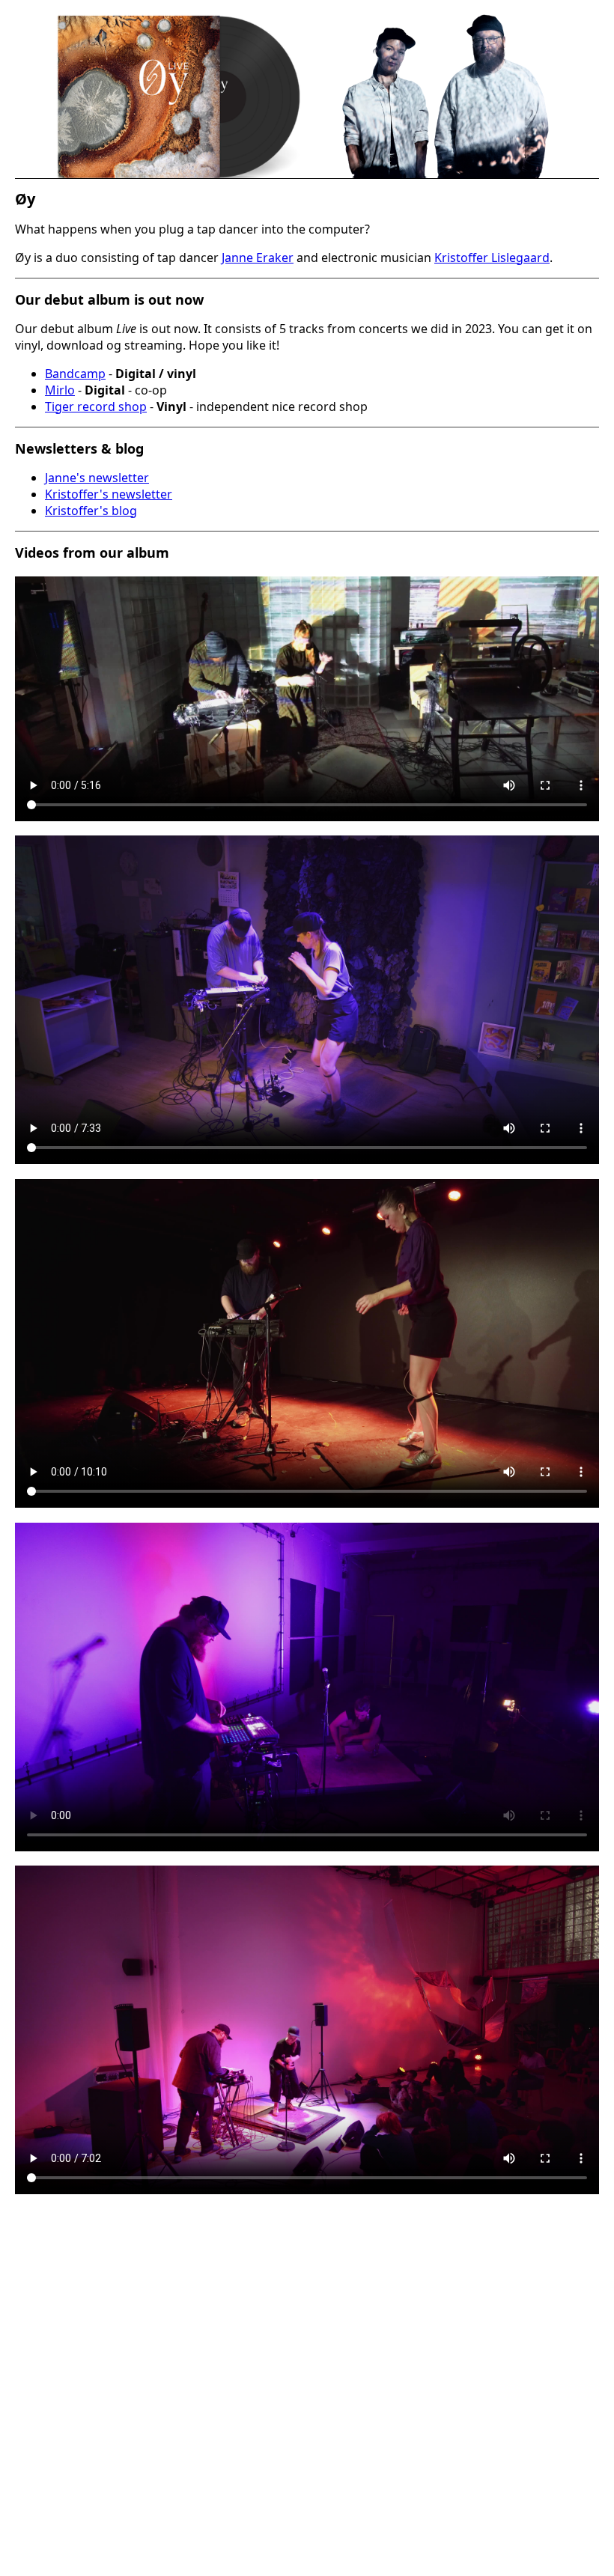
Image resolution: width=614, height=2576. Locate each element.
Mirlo (60, 390)
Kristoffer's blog (91, 511)
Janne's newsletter (97, 478)
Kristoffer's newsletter (109, 494)
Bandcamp (75, 374)
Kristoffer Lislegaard (492, 258)
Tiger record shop (96, 407)
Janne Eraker (258, 258)
